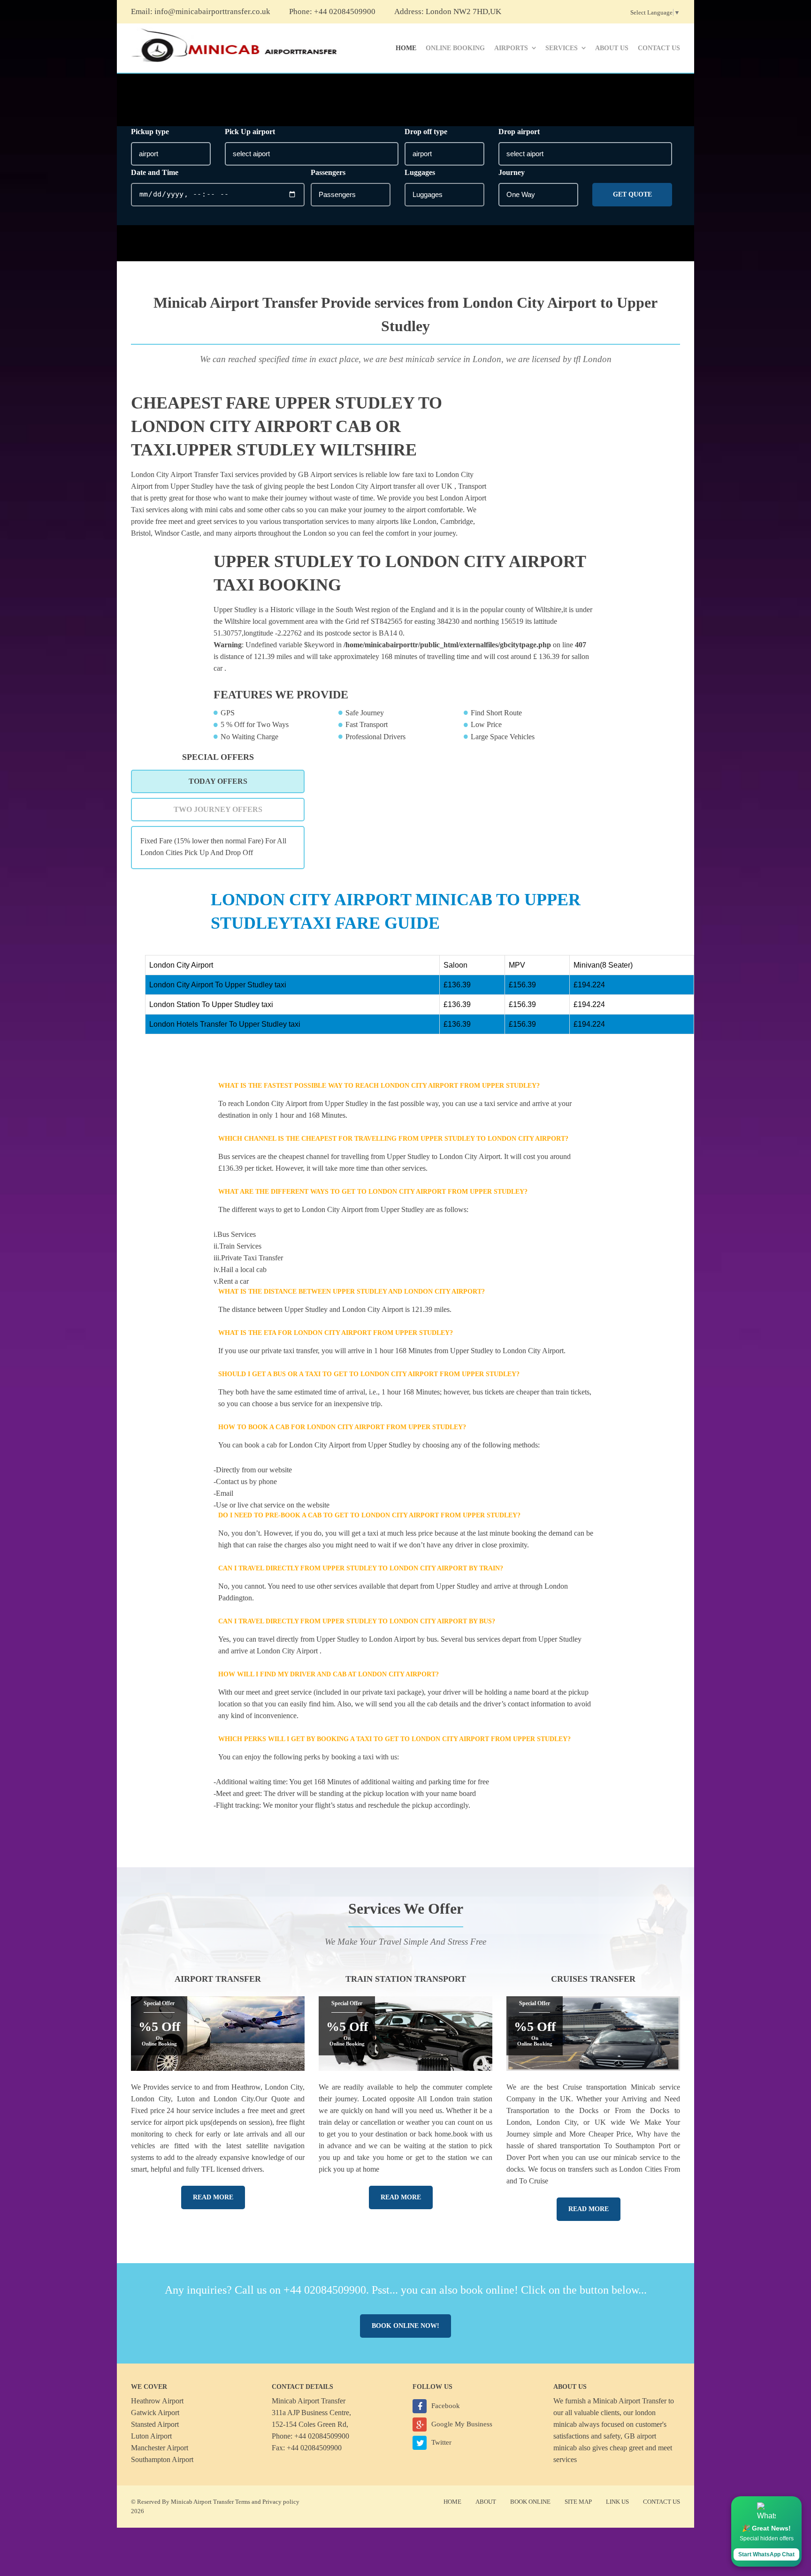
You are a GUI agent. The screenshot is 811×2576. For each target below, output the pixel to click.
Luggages (420, 172)
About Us (612, 48)
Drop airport (519, 132)
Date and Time (155, 172)
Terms (243, 2502)
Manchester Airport (160, 2448)
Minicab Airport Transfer (630, 2401)
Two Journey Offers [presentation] (218, 809)
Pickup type (150, 132)
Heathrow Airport (157, 2401)
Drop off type (426, 132)
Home (406, 48)
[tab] (218, 781)
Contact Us (659, 48)
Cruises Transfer (593, 1979)
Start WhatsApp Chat (766, 2554)
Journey (512, 172)
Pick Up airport (250, 132)
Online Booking (455, 48)
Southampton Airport (162, 2459)
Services (562, 48)
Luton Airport (151, 2436)
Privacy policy (281, 2502)
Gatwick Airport (155, 2413)
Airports (511, 48)
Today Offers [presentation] (218, 781)
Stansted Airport (155, 2424)
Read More (213, 2197)
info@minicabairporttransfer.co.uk (212, 11)
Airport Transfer (218, 1979)
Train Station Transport (406, 1979)
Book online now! (405, 2326)
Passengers (328, 172)
